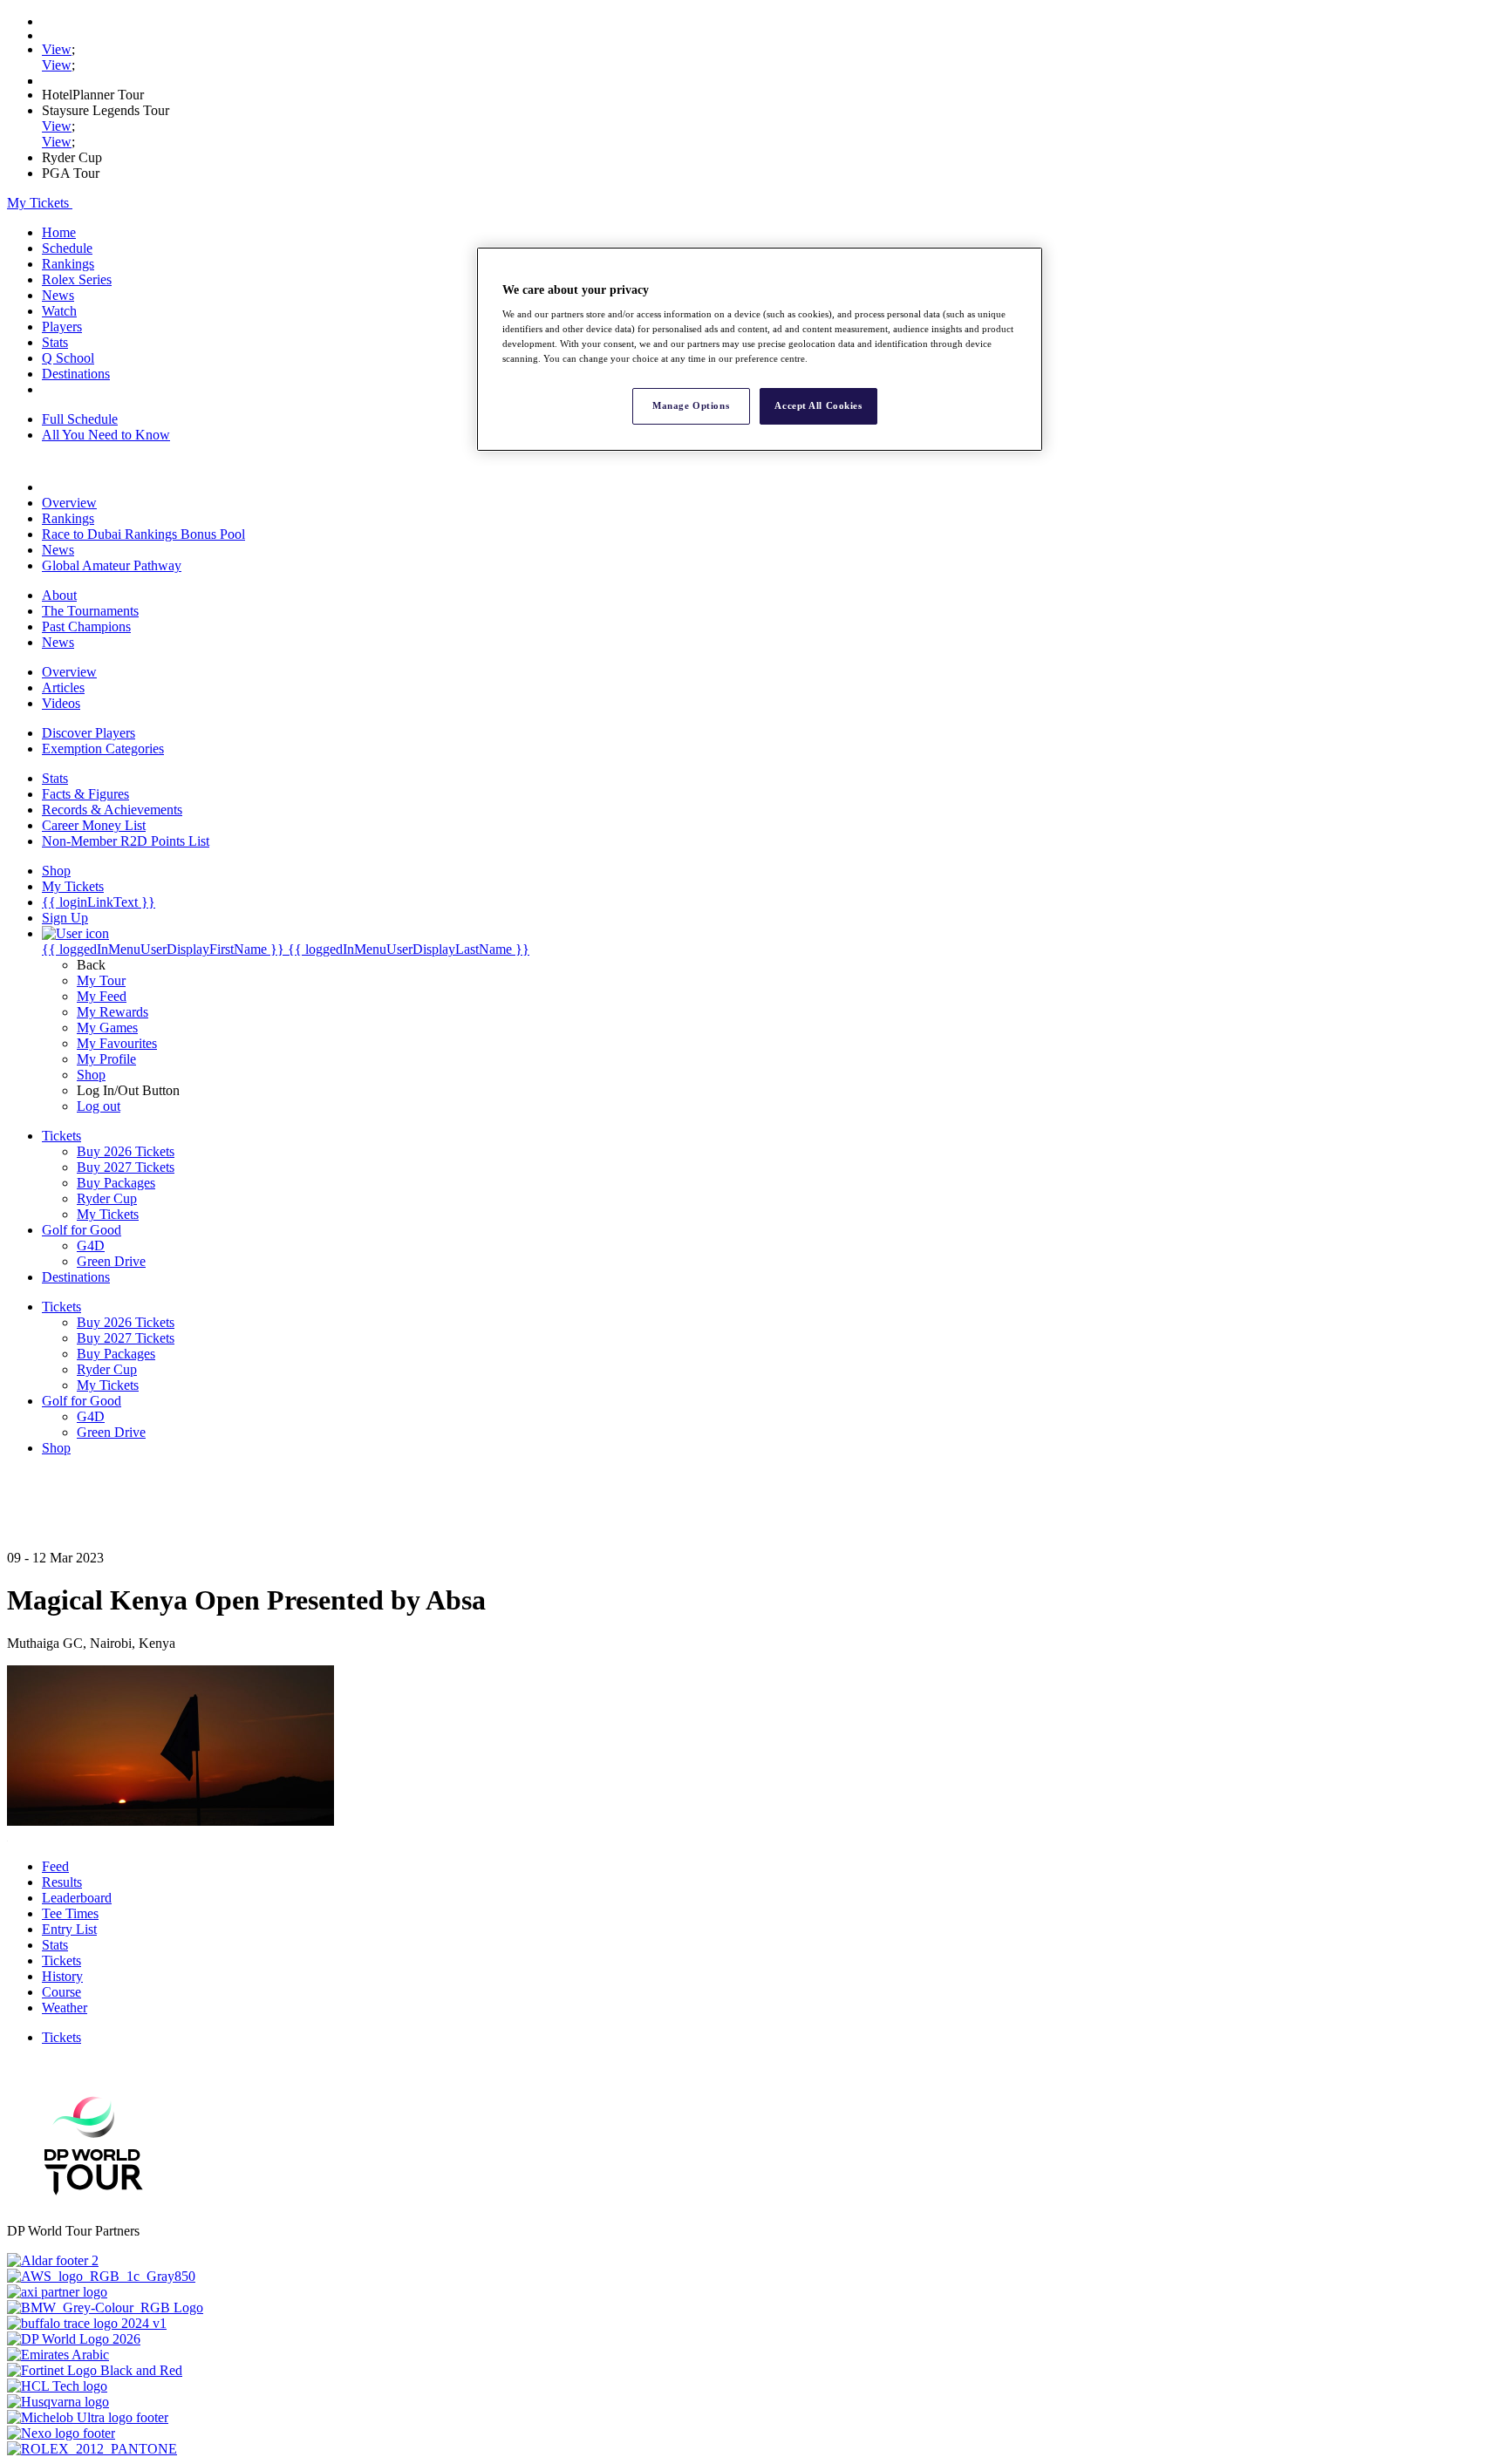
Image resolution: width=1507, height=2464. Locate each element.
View (57, 49)
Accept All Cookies (818, 405)
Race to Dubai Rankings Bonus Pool (143, 534)
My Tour (101, 980)
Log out (99, 1106)
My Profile (106, 1059)
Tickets (61, 1960)
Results (62, 1882)
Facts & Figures (85, 794)
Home (59, 232)
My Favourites (117, 1043)
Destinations (76, 374)
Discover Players (89, 733)
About (59, 595)
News (58, 295)
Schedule (67, 248)
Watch (59, 311)
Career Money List (94, 825)
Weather (65, 2008)
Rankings (68, 264)
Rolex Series (77, 279)
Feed (55, 1866)
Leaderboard (77, 1898)
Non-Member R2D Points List (126, 841)
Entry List (69, 1929)
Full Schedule (80, 419)
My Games (107, 1028)
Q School (68, 358)
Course (61, 1992)
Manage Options (691, 405)
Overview (69, 503)
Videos (61, 703)
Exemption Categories (103, 749)
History (62, 1976)
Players (62, 327)
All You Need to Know (106, 435)
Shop (91, 1075)
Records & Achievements (112, 810)
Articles (63, 687)
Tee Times (70, 1913)
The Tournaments (90, 611)
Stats (55, 342)
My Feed (102, 996)
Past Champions (86, 626)
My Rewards (113, 1012)
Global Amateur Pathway (112, 565)
